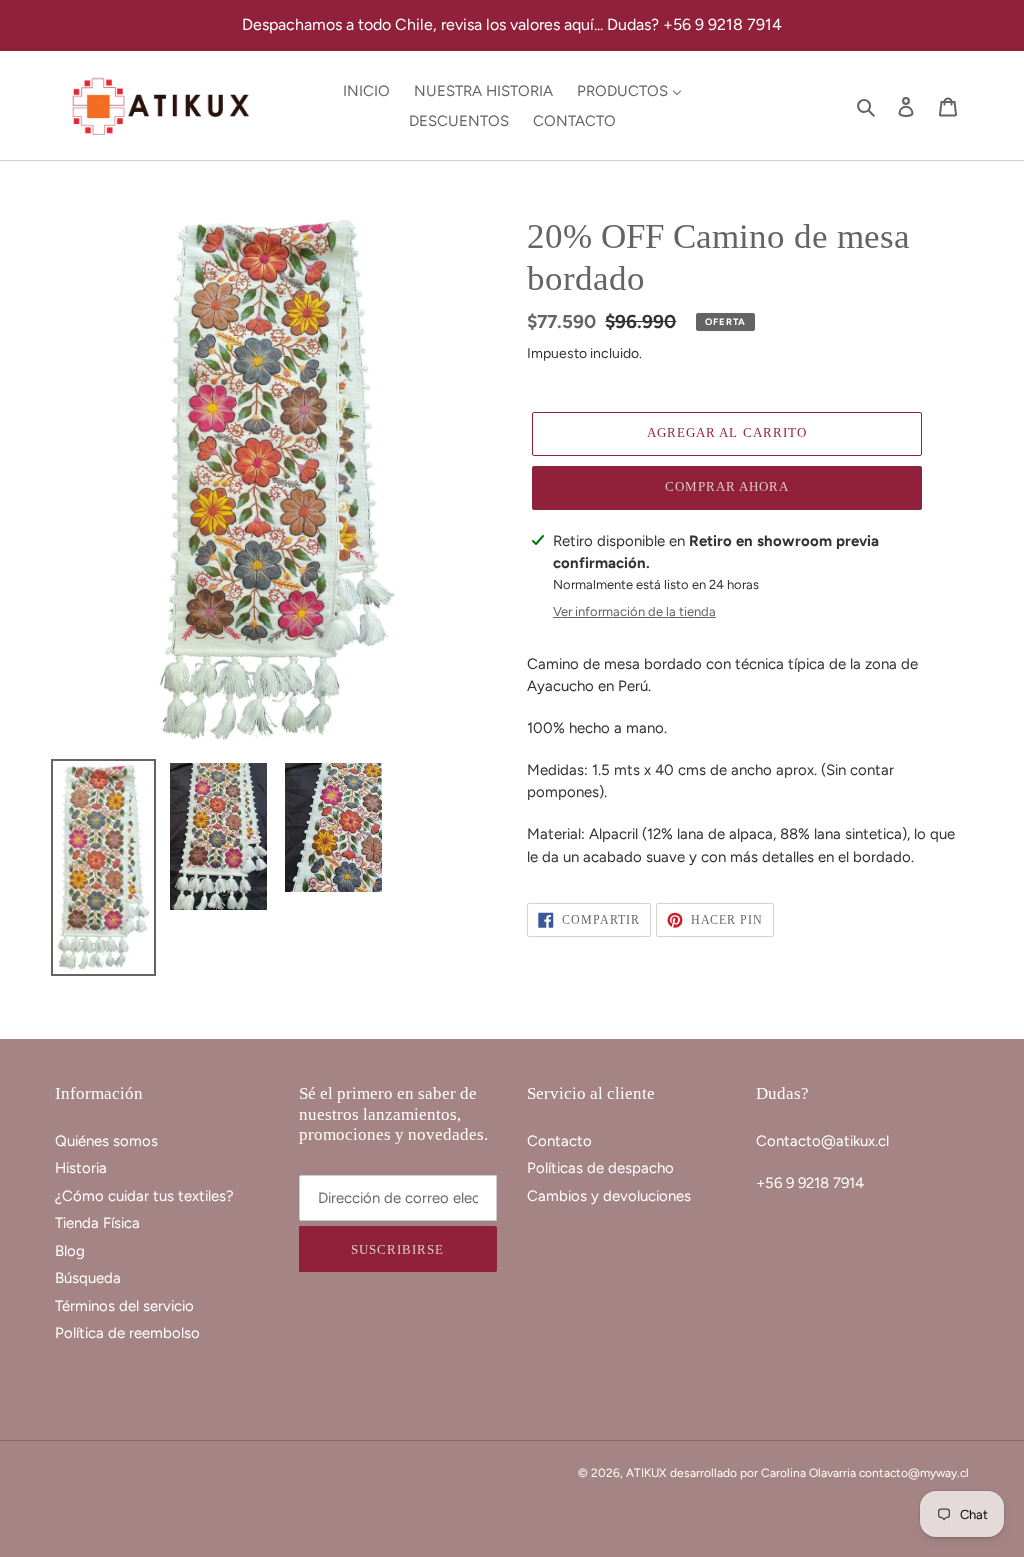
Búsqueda (88, 1278)
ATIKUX (646, 1473)
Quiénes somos (106, 1141)
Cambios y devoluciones (609, 1196)
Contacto (559, 1141)
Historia (81, 1168)
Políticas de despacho (600, 1168)
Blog (70, 1251)
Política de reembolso (127, 1333)
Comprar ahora (727, 486)
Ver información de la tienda (634, 611)
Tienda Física (97, 1223)
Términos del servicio (124, 1306)
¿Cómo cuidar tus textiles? (144, 1196)
